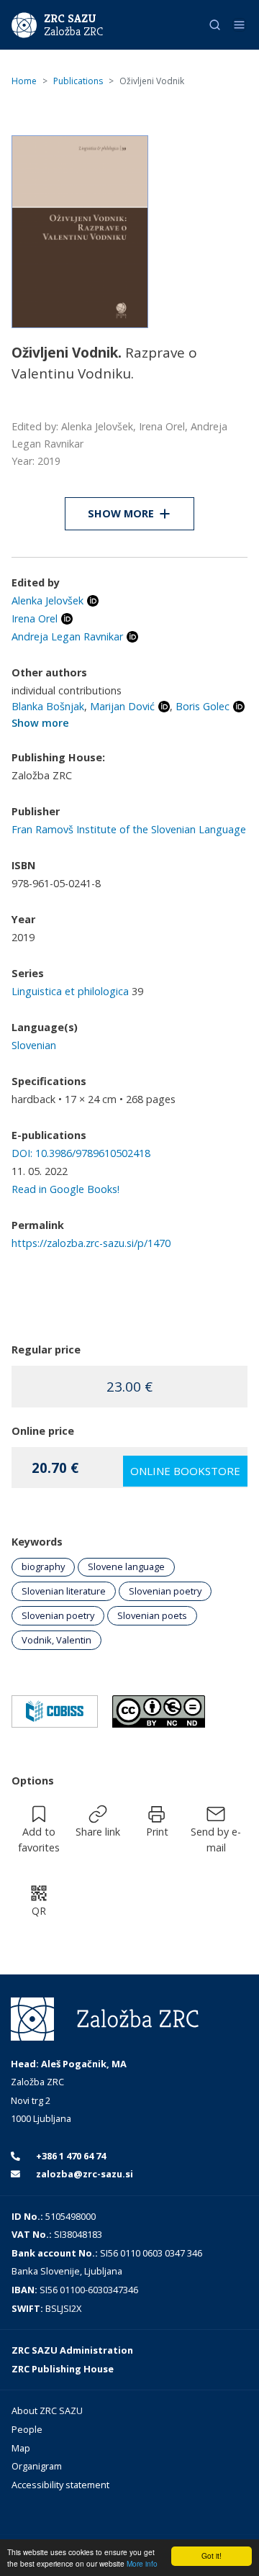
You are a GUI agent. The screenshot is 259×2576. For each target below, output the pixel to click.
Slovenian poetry (165, 1591)
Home (24, 81)
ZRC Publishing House (63, 2369)
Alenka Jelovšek (47, 600)
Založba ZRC (73, 32)
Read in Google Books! (65, 1189)
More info (142, 2563)
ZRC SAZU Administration (72, 2350)
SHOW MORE (121, 513)
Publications (78, 81)
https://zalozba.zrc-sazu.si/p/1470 (91, 1243)
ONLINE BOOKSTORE (185, 1471)
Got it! (212, 2555)
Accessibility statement (60, 2485)
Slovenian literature (64, 1591)
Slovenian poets (152, 1615)
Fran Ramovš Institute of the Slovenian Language (129, 829)
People (27, 2429)
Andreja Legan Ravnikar (67, 636)
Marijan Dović (122, 706)
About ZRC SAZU (47, 2411)
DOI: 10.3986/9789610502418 (81, 1153)
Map (21, 2448)
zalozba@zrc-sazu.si (83, 2174)
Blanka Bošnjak (48, 706)
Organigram (37, 2466)
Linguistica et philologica (70, 991)
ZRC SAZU (70, 18)
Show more (40, 723)
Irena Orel (35, 618)
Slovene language (126, 1566)
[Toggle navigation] (239, 25)
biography (43, 1566)
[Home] (24, 24)
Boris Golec (203, 706)
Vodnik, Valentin (56, 1640)
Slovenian (34, 1045)
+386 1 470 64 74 (70, 2156)
